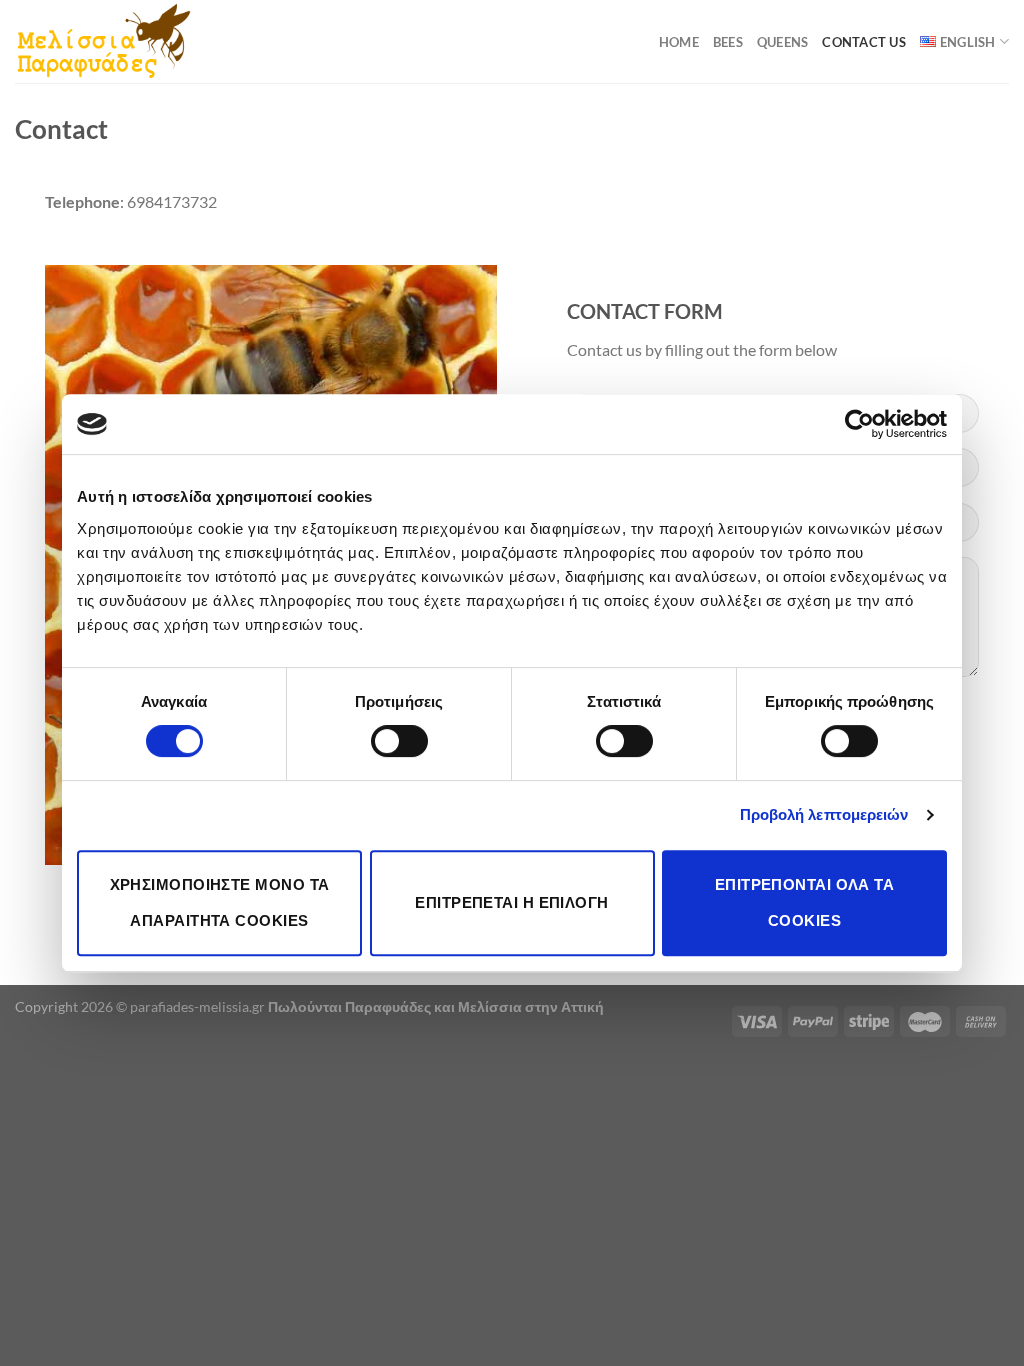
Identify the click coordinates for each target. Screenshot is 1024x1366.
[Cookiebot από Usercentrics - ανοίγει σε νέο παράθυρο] (859, 424)
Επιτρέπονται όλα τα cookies (805, 902)
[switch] (399, 741)
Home (679, 42)
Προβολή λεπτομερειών (824, 814)
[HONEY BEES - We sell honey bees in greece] (103, 41)
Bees (728, 42)
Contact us (864, 42)
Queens (783, 42)
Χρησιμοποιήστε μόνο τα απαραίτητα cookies (220, 902)
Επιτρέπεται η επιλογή (511, 902)
